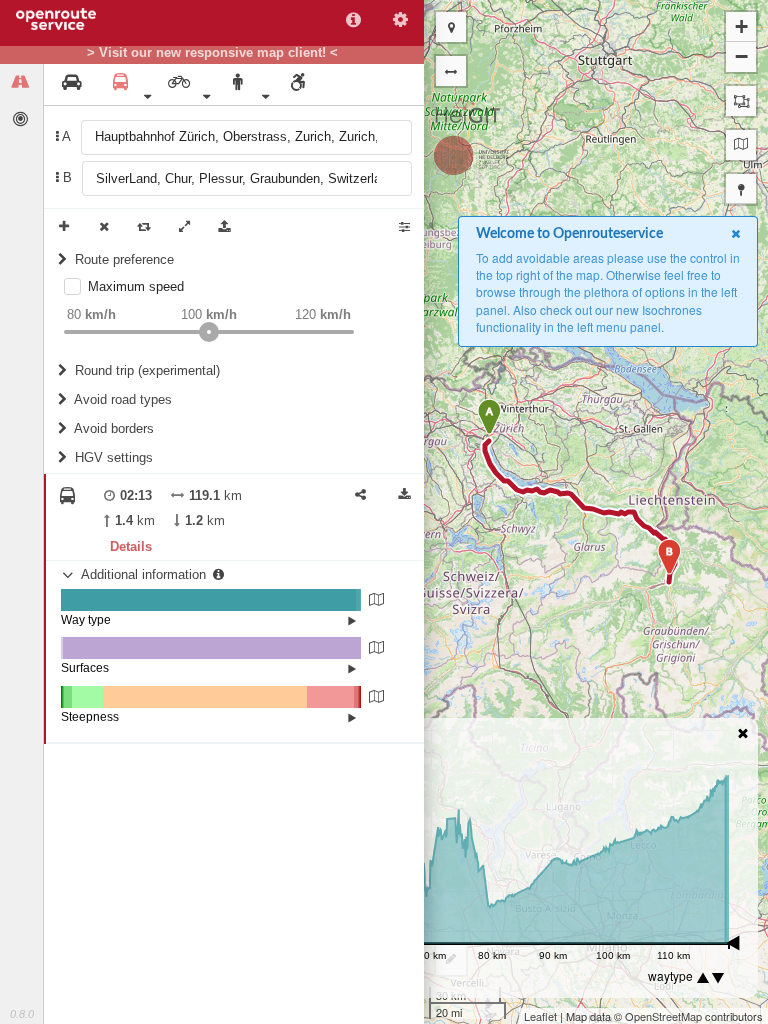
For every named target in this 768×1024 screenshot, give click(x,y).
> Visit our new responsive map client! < (212, 53)
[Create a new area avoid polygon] (741, 101)
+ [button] (741, 26)
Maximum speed (136, 286)
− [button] (741, 56)
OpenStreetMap (663, 1016)
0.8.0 (22, 1014)
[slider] (209, 332)
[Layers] (741, 145)
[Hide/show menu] (451, 71)
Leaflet (540, 1016)
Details (131, 546)
